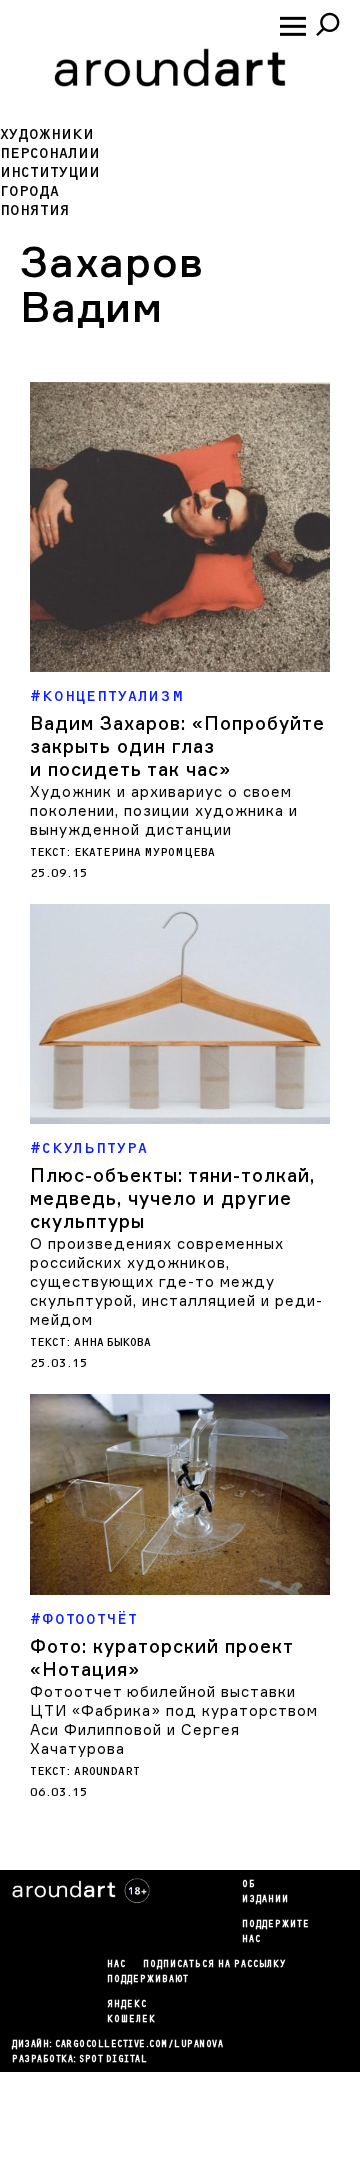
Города (29, 191)
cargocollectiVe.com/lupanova (139, 2045)
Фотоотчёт (90, 1619)
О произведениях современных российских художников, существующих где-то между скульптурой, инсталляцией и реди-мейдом (176, 1281)
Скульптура (94, 1148)
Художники (47, 134)
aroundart (107, 1771)
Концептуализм (113, 696)
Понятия (35, 210)
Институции (50, 172)
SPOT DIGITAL (113, 2060)
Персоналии (50, 153)
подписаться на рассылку (214, 1965)
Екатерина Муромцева (144, 852)
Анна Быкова (112, 1342)
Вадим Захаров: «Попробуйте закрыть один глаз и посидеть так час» (177, 746)
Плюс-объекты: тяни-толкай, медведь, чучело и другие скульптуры (172, 1198)
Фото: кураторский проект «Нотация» (161, 1657)
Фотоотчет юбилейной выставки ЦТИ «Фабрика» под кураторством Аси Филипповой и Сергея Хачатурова (174, 1720)
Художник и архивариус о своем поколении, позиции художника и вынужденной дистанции (164, 810)
